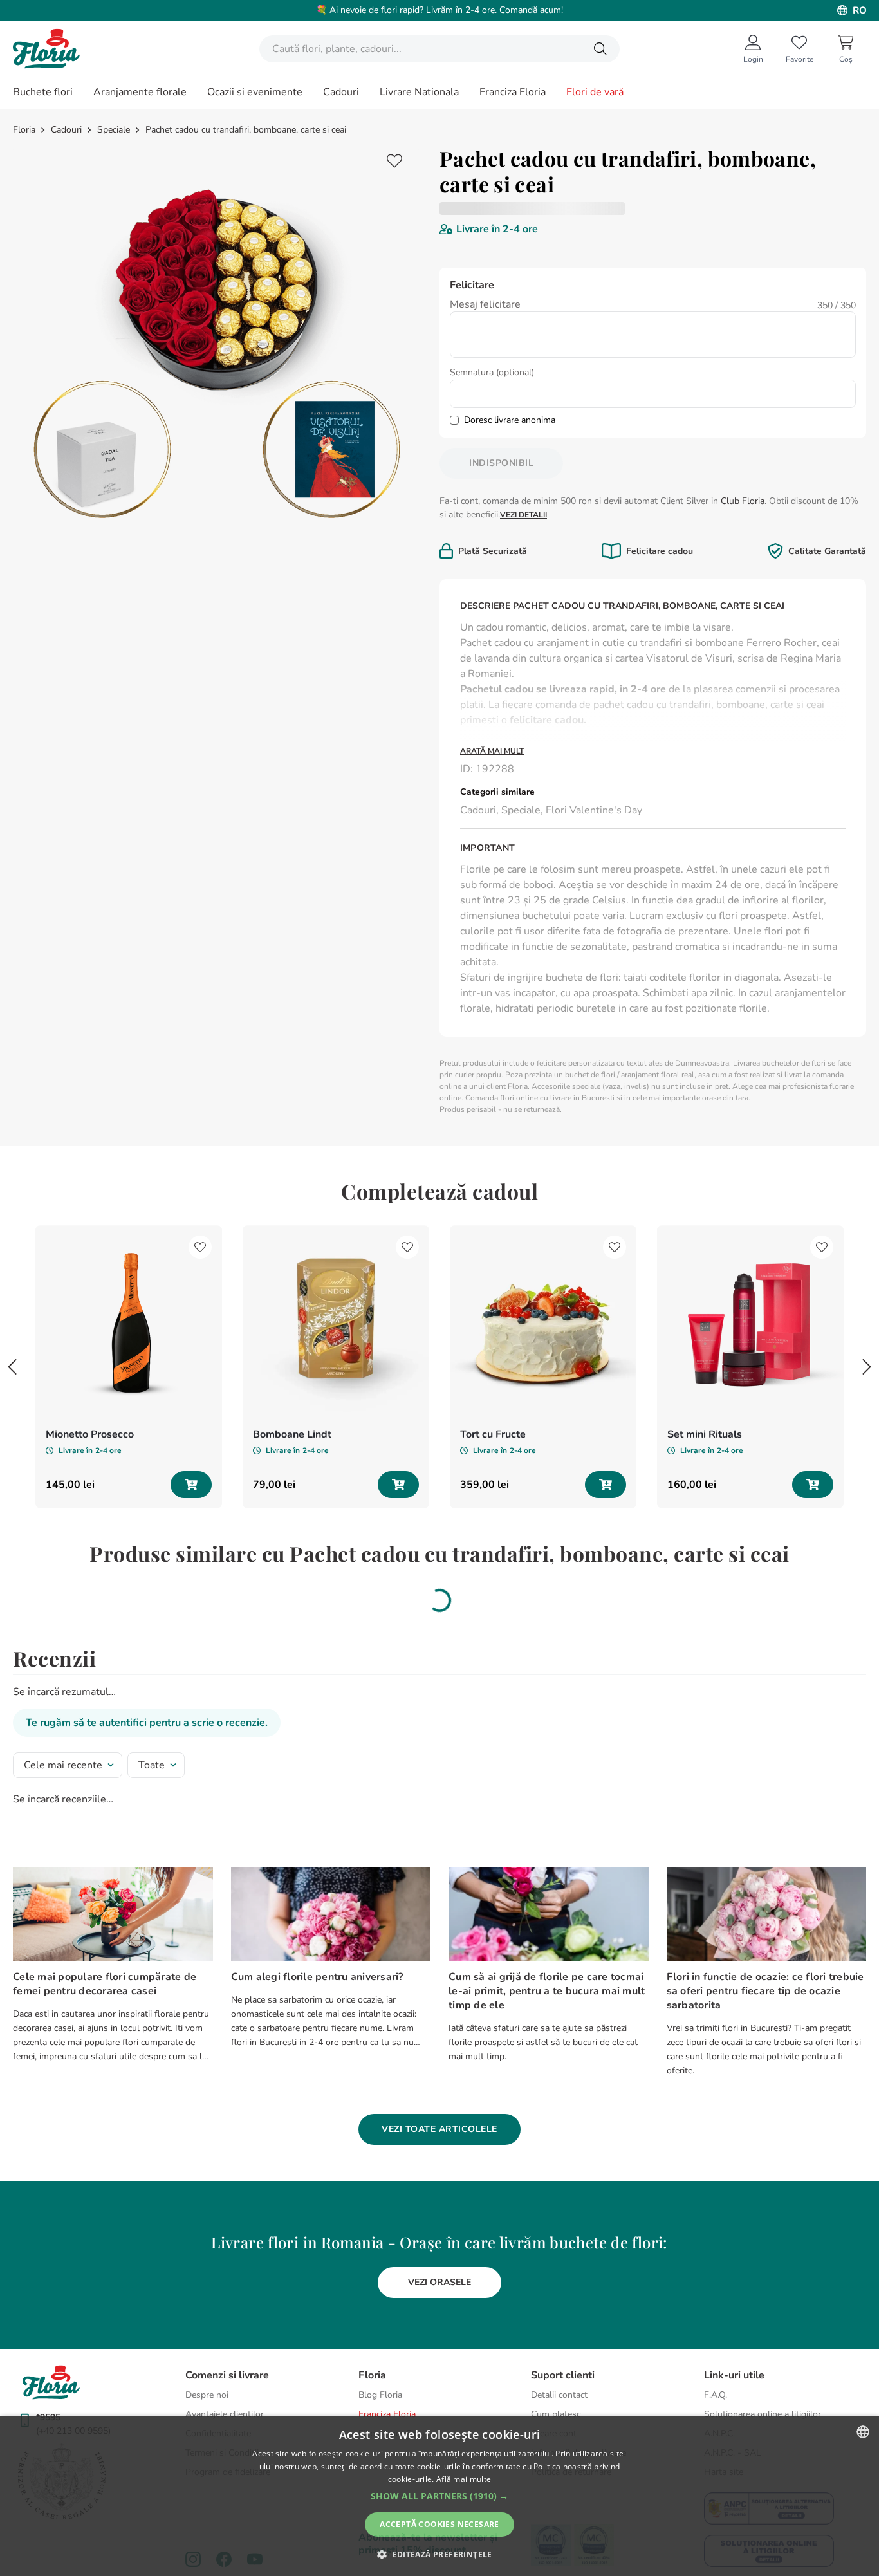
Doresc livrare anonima (510, 420)
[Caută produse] (600, 49)
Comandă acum (530, 10)
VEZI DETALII (523, 515)
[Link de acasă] (25, 130)
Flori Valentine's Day (594, 810)
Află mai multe (464, 2479)
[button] (439, 2033)
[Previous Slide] (12, 1367)
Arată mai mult (492, 751)
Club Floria (743, 501)
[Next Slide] (867, 1367)
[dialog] (439, 2496)
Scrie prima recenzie (578, 208)
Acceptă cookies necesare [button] (439, 2524)
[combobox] (439, 49)
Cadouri (66, 130)
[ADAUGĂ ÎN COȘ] (191, 1485)
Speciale (114, 130)
